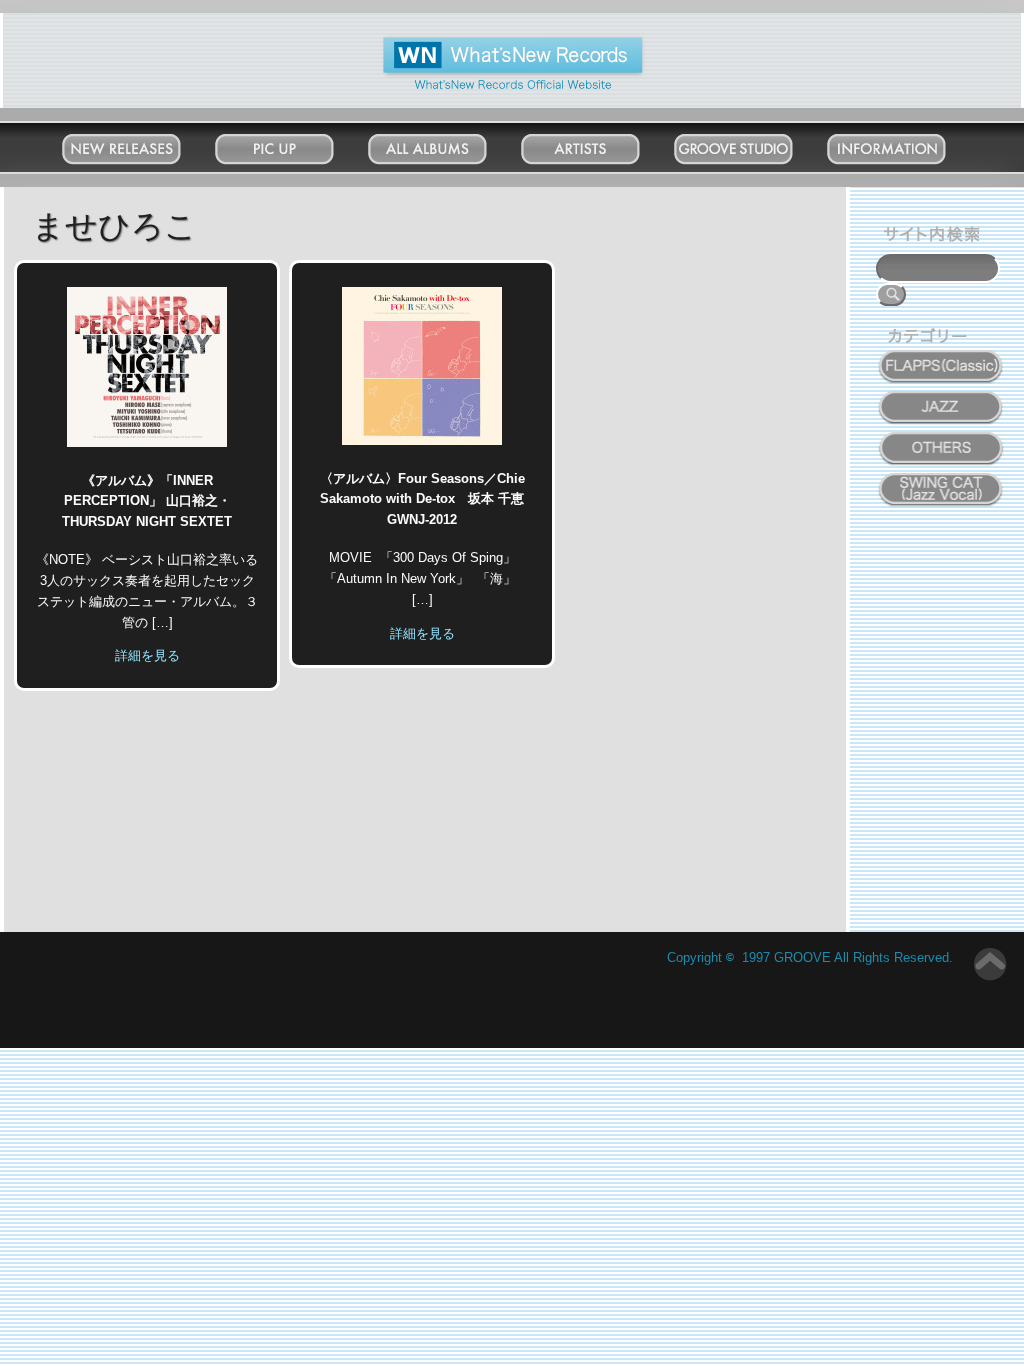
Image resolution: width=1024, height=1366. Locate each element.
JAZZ (941, 396)
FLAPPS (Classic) (940, 355)
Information (906, 144)
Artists (600, 144)
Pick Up (294, 144)
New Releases (141, 144)
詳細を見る (147, 655)
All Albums (447, 144)
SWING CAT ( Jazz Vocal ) (940, 484)
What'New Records (482, 44)
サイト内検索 (936, 237)
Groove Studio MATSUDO (753, 153)
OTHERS (941, 437)
